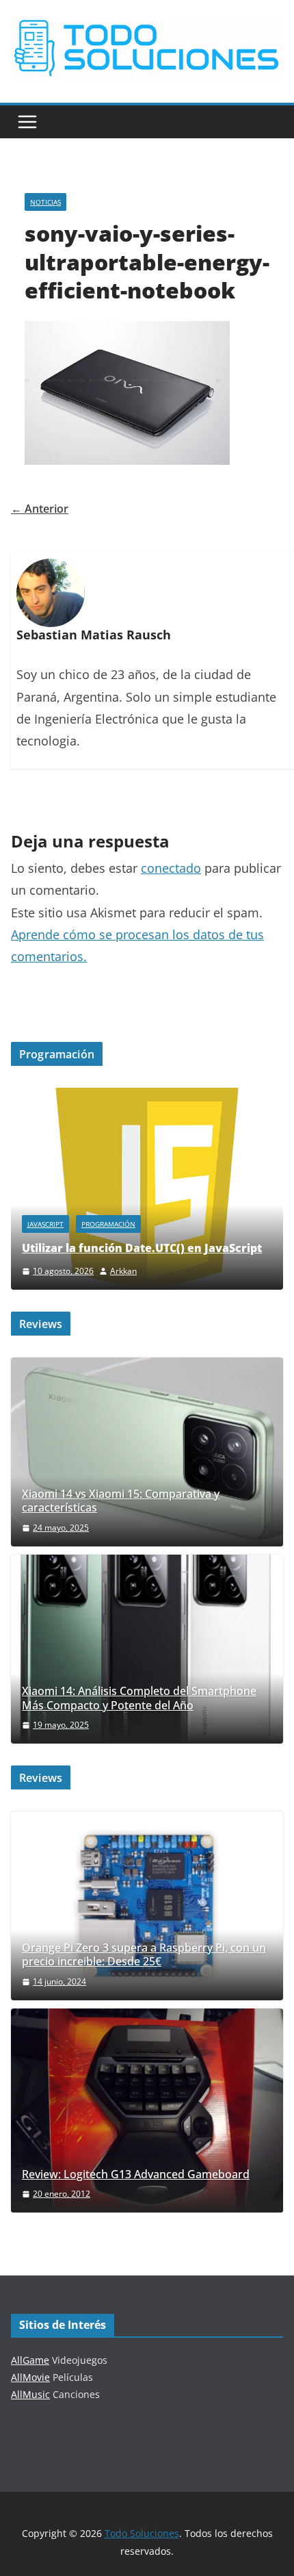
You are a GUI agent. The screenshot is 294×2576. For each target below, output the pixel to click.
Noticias (45, 202)
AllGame (30, 2360)
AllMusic (30, 2394)
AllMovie (30, 2377)
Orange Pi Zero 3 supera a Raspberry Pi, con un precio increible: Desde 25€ (144, 1955)
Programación (108, 1224)
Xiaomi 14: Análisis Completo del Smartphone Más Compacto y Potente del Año (139, 1698)
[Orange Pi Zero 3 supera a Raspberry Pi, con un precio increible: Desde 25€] (147, 1906)
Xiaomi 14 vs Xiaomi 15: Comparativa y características (121, 1501)
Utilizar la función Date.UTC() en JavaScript (142, 1248)
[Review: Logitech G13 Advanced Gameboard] (147, 2110)
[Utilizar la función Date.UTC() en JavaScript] (147, 1096)
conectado (171, 868)
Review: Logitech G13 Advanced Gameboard (136, 2175)
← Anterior (40, 509)
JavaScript (45, 1224)
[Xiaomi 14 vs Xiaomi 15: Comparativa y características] (147, 1452)
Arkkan (123, 1271)
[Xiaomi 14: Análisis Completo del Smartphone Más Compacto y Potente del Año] (147, 1649)
